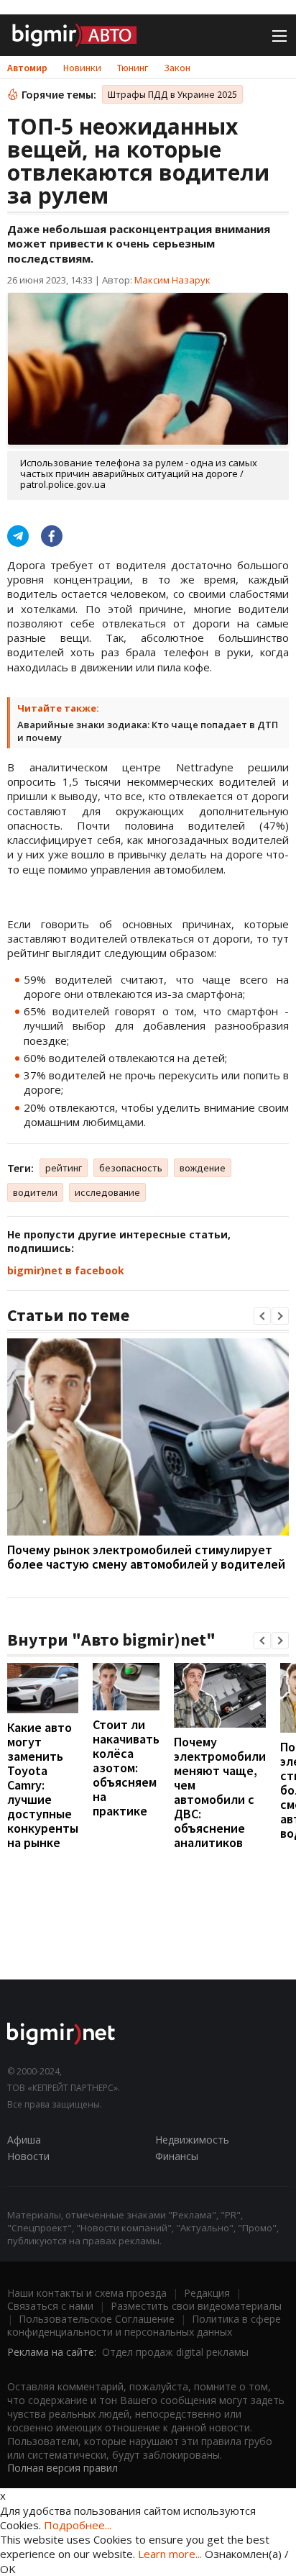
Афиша (24, 2140)
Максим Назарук (172, 280)
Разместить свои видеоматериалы (196, 2306)
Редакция (207, 2293)
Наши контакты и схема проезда (87, 2293)
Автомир (27, 68)
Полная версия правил (63, 2468)
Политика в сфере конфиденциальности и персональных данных (144, 2325)
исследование (107, 1192)
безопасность (131, 1168)
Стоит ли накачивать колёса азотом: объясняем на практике (126, 1768)
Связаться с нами (50, 2306)
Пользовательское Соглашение (97, 2319)
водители (35, 1192)
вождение (203, 1168)
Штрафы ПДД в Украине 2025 (172, 94)
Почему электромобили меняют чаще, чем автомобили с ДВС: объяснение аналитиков (220, 1792)
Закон (177, 68)
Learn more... (170, 2554)
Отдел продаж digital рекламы (175, 2352)
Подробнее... (78, 2525)
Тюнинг (133, 68)
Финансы (177, 2156)
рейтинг (64, 1168)
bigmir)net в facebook (66, 1270)
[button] (262, 1316)
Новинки (82, 68)
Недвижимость (192, 2140)
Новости (28, 2156)
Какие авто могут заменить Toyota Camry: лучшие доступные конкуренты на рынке (43, 1785)
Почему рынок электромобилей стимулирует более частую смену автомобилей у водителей (146, 1557)
